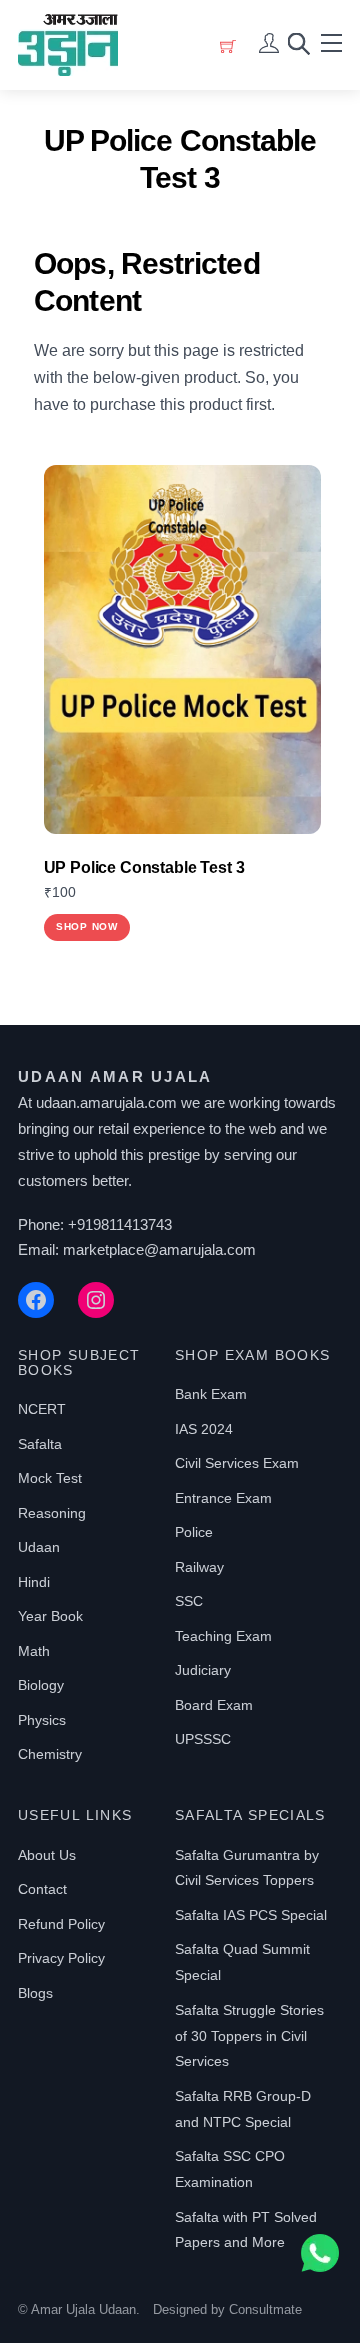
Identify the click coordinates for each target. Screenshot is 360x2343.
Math (34, 1651)
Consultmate (265, 2309)
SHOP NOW (87, 926)
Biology (41, 1685)
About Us (47, 1855)
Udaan (39, 1547)
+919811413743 (120, 1224)
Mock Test (50, 1478)
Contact (42, 1889)
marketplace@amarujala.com (159, 1249)
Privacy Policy (61, 1958)
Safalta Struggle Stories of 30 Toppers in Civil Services (249, 2036)
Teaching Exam (223, 1636)
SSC (189, 1601)
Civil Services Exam (237, 1463)
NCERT (42, 1409)
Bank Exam (211, 1394)
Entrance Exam (223, 1498)
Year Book (50, 1616)
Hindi (34, 1582)
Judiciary (203, 1670)
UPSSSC (203, 1739)
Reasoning (52, 1513)
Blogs (35, 1993)
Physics (42, 1720)
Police (194, 1532)
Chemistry (50, 1754)
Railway (199, 1567)
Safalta (40, 1444)
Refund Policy (61, 1924)
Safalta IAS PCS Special (251, 1915)
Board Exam (214, 1705)
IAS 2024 (204, 1429)
